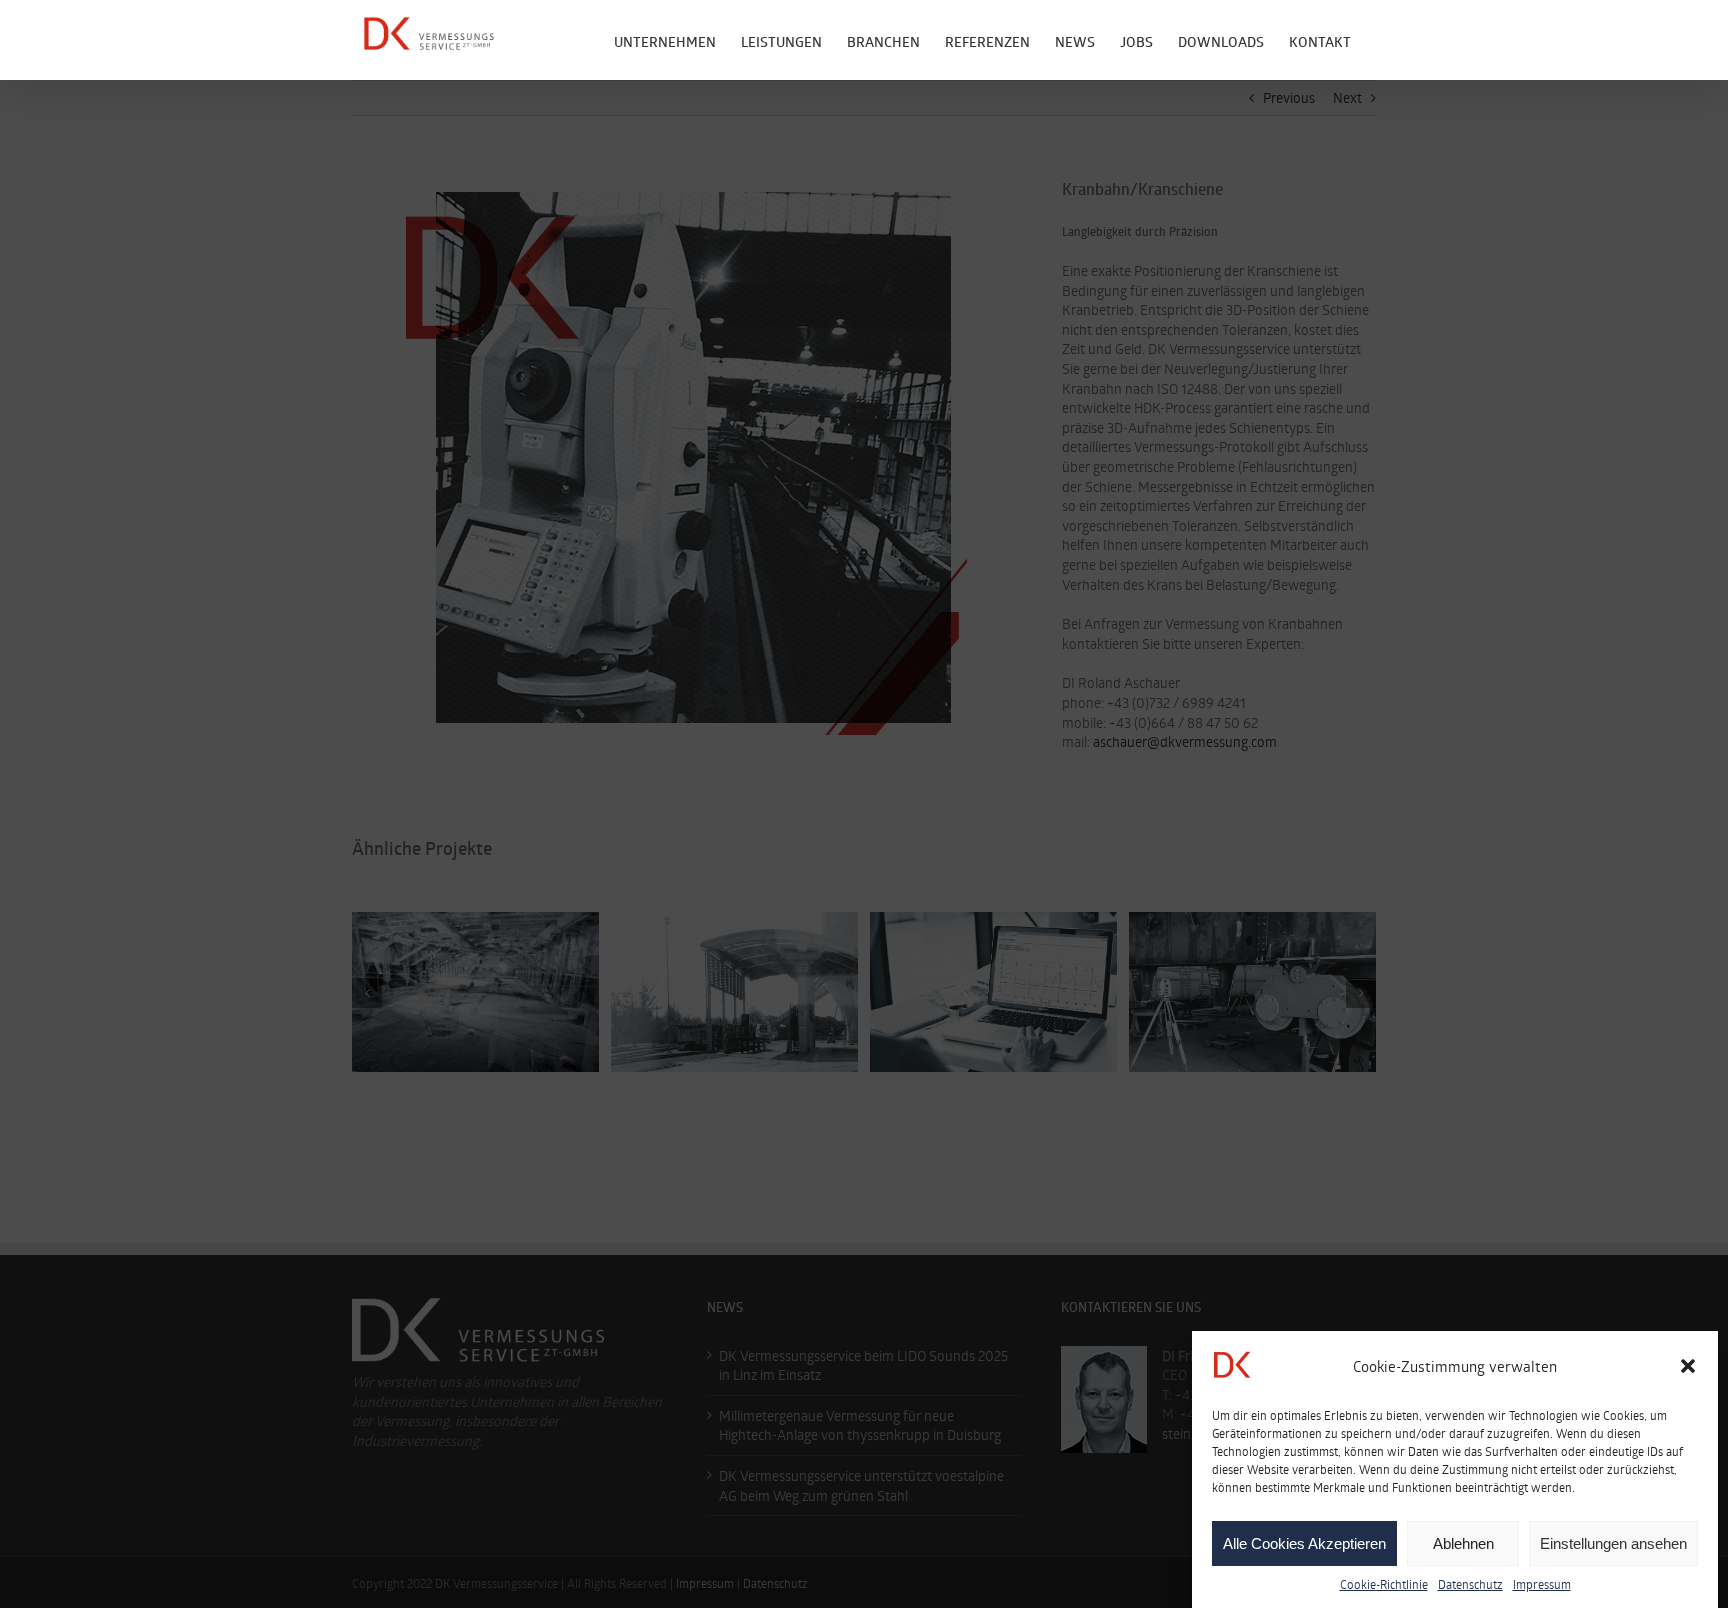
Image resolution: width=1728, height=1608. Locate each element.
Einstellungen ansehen (1613, 1543)
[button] (1688, 1366)
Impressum (1542, 1584)
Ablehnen (1463, 1543)
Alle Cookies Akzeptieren (1304, 1543)
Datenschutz (1470, 1584)
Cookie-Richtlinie (1384, 1584)
